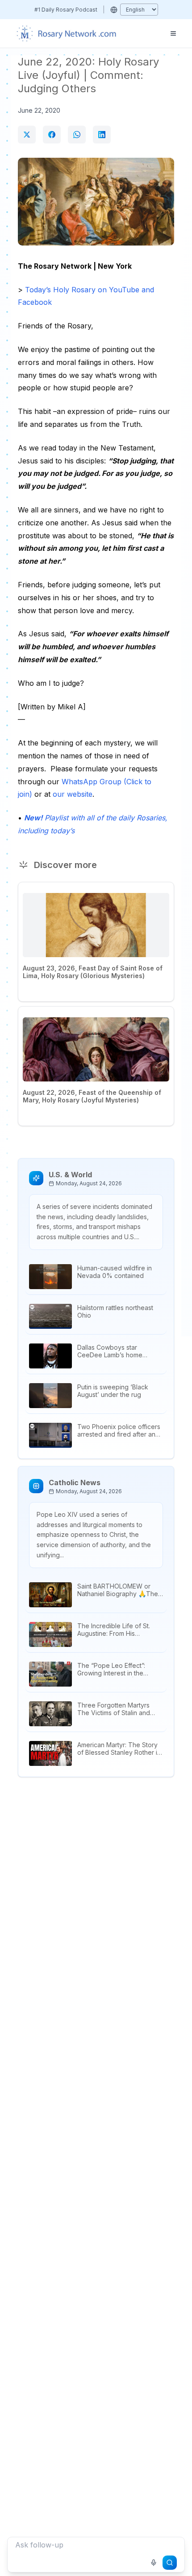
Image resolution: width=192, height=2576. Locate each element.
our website (73, 794)
